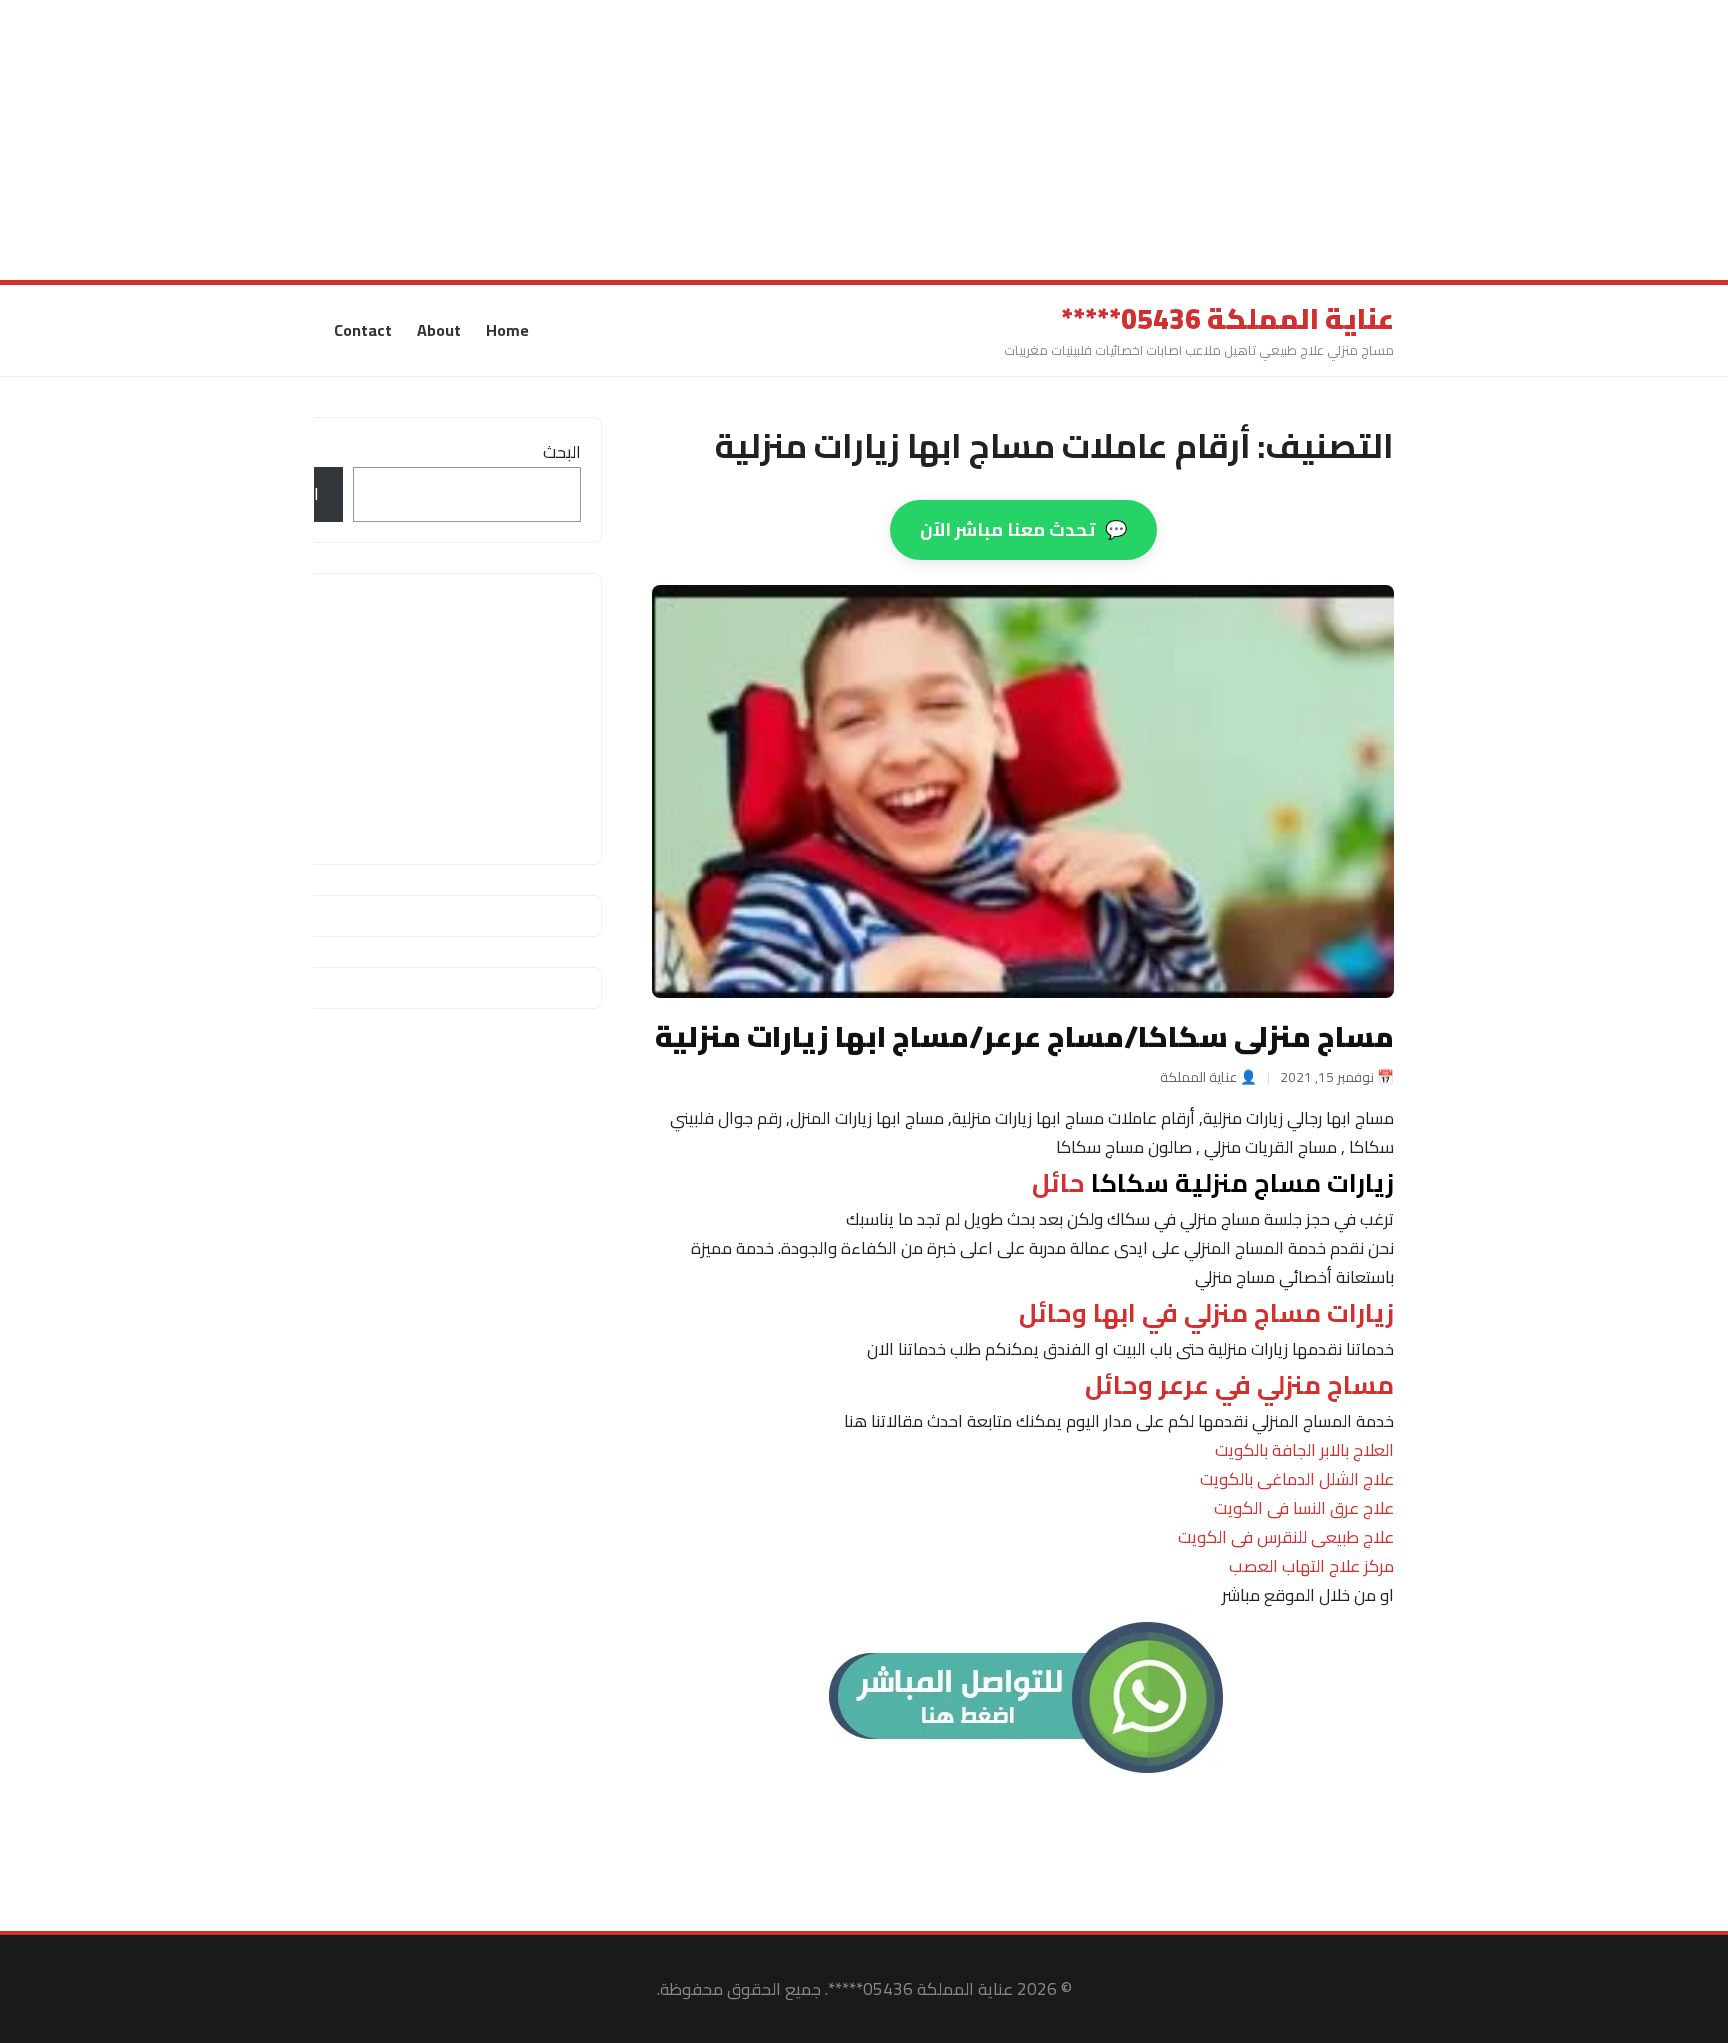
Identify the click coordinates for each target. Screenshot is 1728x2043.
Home (507, 330)
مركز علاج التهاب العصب (1311, 1566)
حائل (1213, 1183)
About (439, 330)
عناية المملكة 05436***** (1227, 319)
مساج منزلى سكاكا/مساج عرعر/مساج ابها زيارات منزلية (1024, 1036)
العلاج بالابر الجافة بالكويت (1304, 1450)
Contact (363, 330)
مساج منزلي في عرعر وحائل (1239, 1385)
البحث (562, 452)
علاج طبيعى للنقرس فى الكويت (1286, 1537)
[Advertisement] (1128, 140)
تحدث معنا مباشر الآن (1023, 529)
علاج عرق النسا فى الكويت (1304, 1508)
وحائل (1206, 1313)
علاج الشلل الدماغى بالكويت (1297, 1479)
